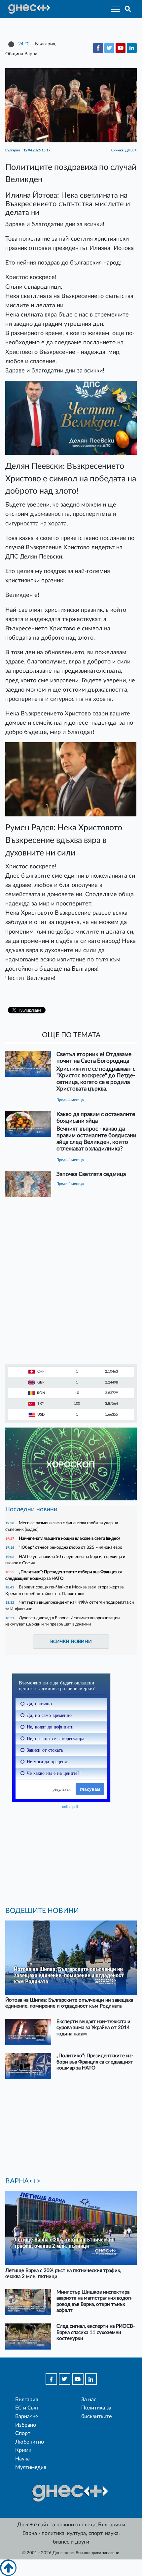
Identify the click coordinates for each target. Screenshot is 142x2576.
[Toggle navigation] (113, 9)
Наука (22, 2459)
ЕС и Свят (27, 2408)
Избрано (26, 2425)
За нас (89, 2400)
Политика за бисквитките (96, 2412)
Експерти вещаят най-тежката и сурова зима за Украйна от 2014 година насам (93, 2028)
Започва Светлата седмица (91, 1174)
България (27, 2400)
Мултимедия (31, 2467)
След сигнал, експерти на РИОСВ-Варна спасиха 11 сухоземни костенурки (96, 2332)
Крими (23, 2450)
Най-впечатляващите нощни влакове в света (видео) (69, 1538)
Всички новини (71, 1642)
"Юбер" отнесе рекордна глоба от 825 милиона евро (71, 1547)
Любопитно (30, 2442)
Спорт (23, 2433)
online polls (71, 1807)
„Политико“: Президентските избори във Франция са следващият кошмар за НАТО (95, 2062)
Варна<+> (27, 2416)
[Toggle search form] (128, 9)
